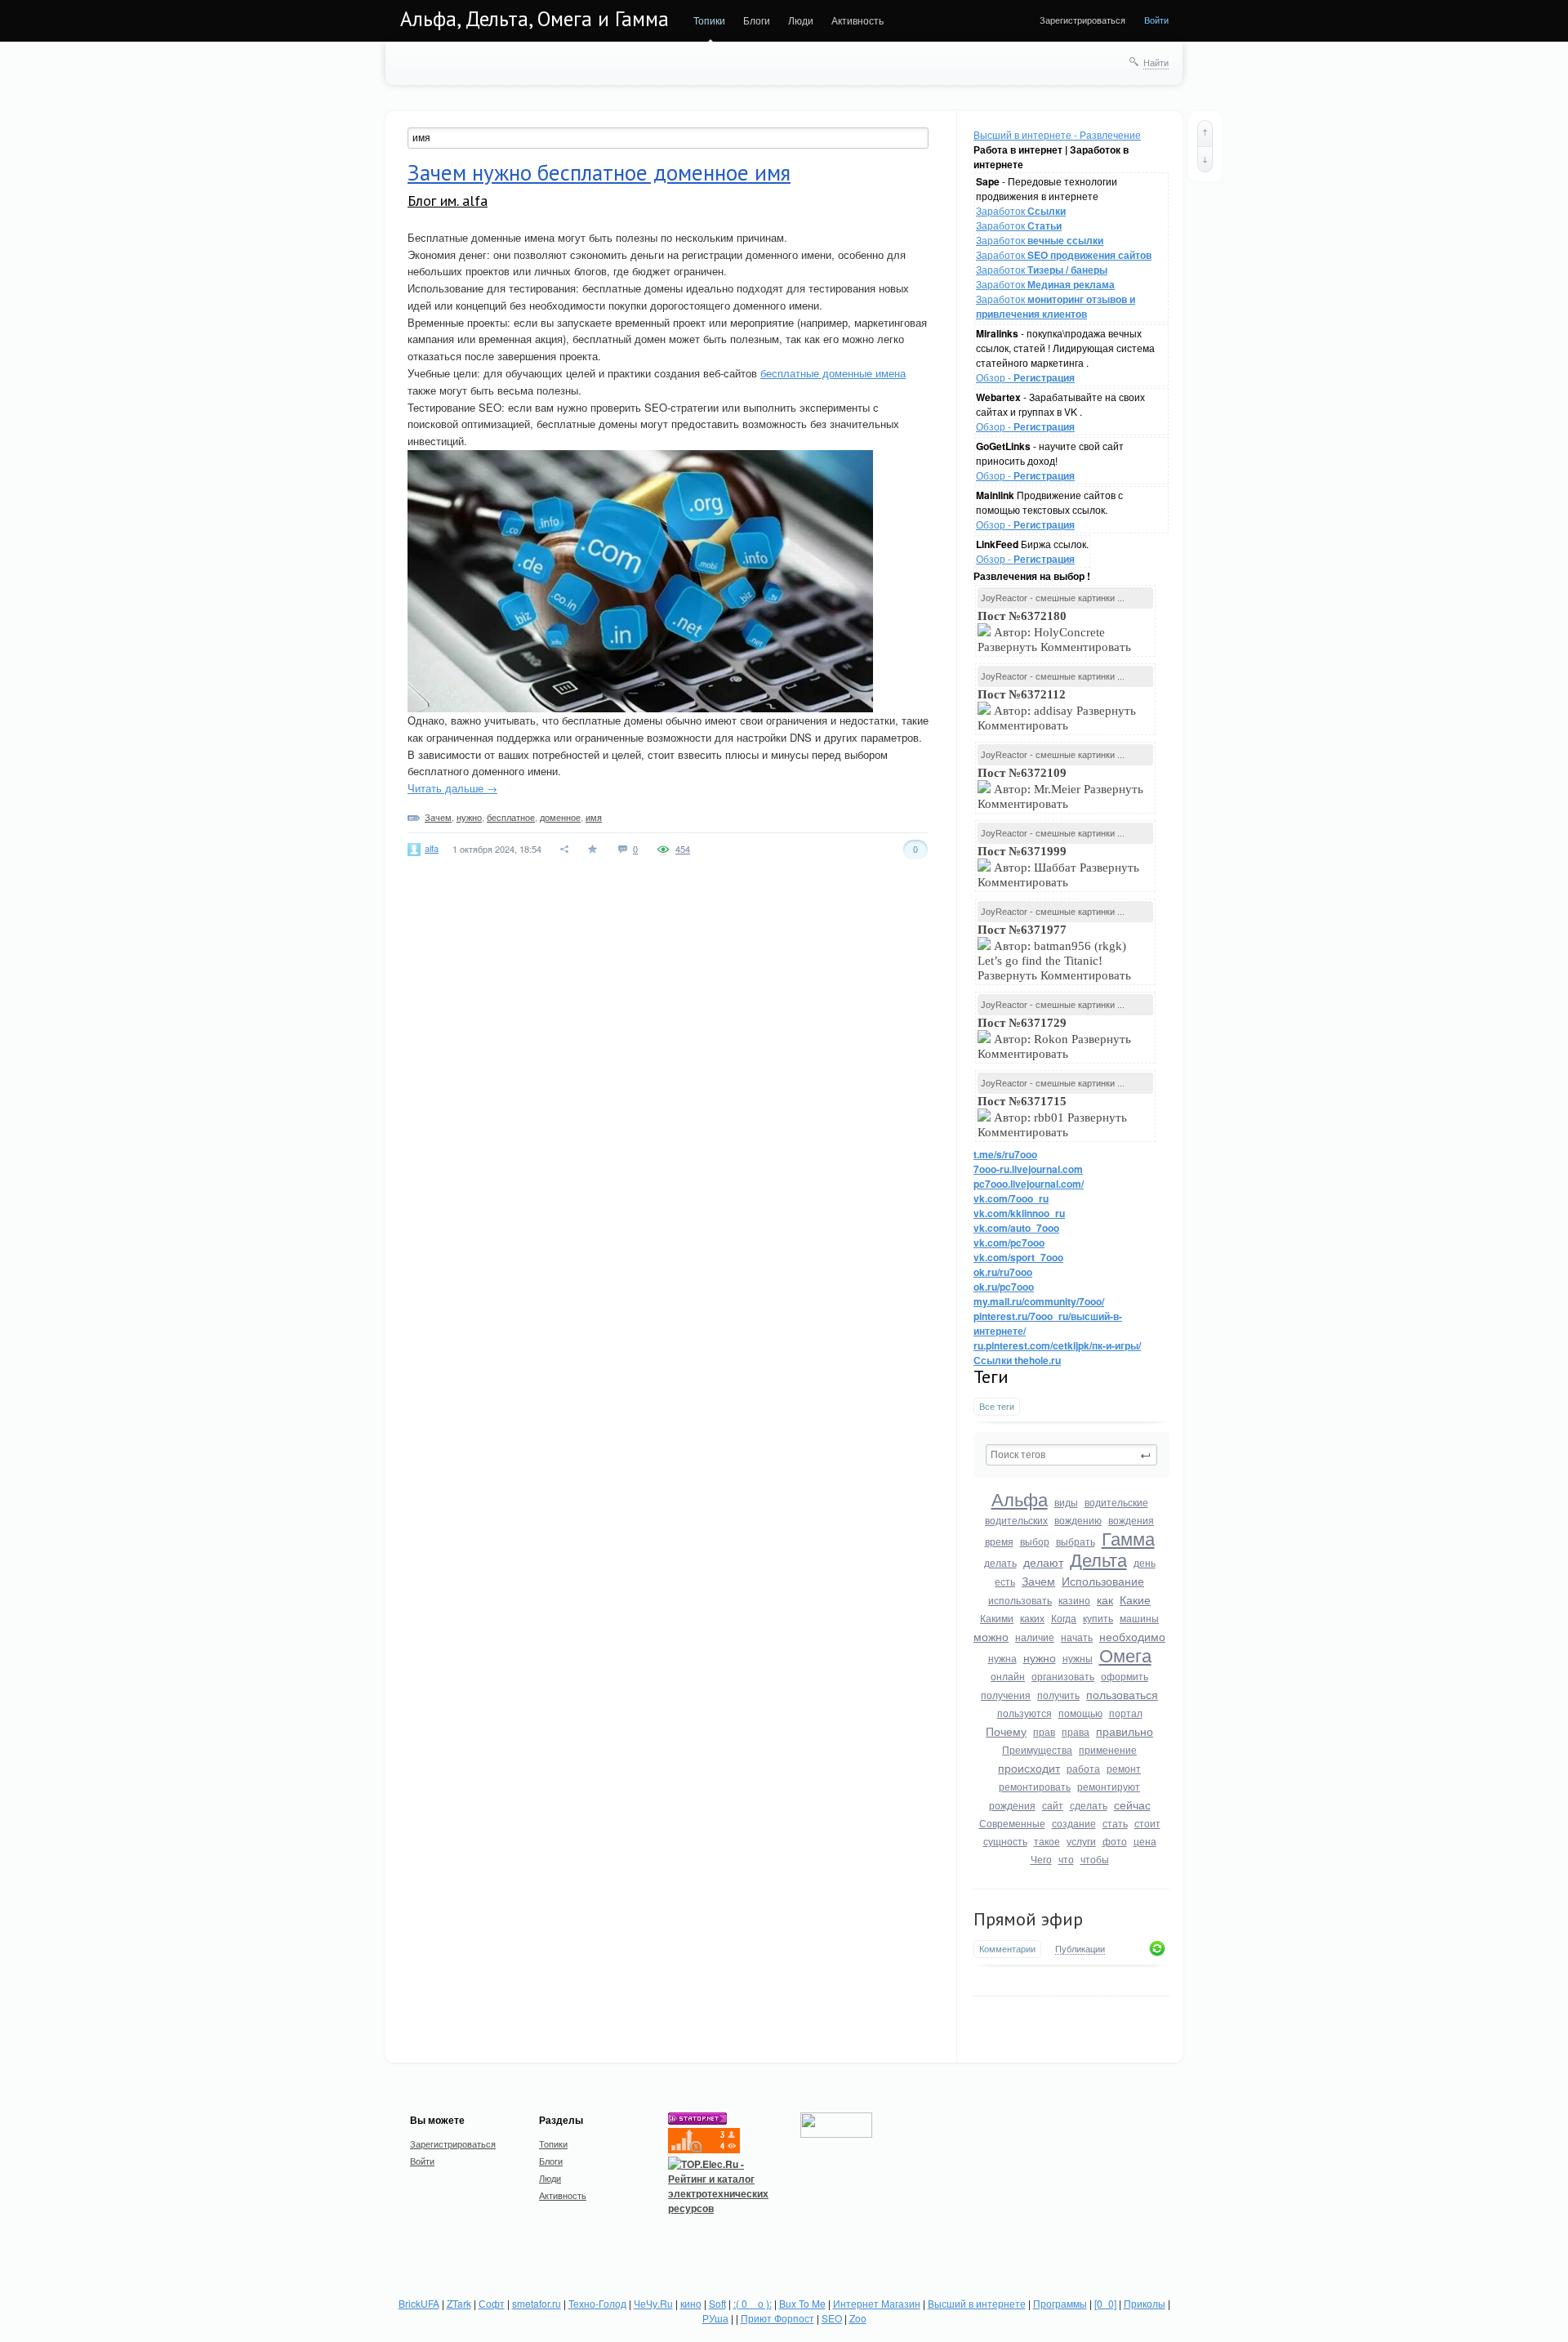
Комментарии (1007, 1949)
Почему (1006, 1731)
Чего (1041, 1859)
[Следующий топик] (1205, 159)
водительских (1016, 1520)
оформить (1125, 1676)
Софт (492, 2303)
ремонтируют (1109, 1786)
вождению (1078, 1520)
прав (1044, 1731)
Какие (1135, 1599)
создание (1074, 1823)
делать (1000, 1562)
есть (1005, 1581)
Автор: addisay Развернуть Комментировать (1057, 710)
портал (1126, 1713)
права (1076, 1731)
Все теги (997, 1406)
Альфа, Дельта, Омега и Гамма (535, 19)
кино (691, 2303)
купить (1098, 1618)
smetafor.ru (537, 2303)
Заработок (1021, 210)
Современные (1012, 1823)
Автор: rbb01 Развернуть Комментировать (1052, 1117)
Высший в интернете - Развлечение (1057, 134)
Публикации (1080, 1949)
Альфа (1020, 1499)
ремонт (1124, 1768)
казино (1074, 1600)
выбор (1035, 1541)
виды (1066, 1502)
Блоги (757, 20)
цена (1145, 1841)
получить (1058, 1695)
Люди (801, 20)
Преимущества (1037, 1749)
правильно (1125, 1731)
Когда (1064, 1618)
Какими (997, 1618)
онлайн (1008, 1676)
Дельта (1098, 1559)
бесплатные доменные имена (833, 373)
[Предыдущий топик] (1205, 133)
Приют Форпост (777, 2318)
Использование (1103, 1581)
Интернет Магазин (877, 2303)
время (999, 1541)
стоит (1147, 1823)
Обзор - (1025, 377)
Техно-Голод (597, 2303)
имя (594, 817)
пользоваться (1122, 1694)
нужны (1078, 1658)
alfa (432, 848)
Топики (709, 20)
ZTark (459, 2303)
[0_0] (1105, 2303)
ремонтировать (1035, 1786)
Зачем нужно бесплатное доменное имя (599, 172)
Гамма (1128, 1538)
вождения (1131, 1520)
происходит (1029, 1768)
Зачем (1038, 1581)
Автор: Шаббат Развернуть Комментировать (1058, 867)
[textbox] (1071, 1455)
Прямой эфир (1028, 1919)
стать (1115, 1823)
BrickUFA (419, 2303)
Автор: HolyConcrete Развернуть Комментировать (1056, 631)
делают (1043, 1562)
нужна (1002, 1658)
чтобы (1095, 1859)
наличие (1035, 1637)
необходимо (1132, 1636)
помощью (1080, 1713)
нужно (1040, 1657)
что (1066, 1859)
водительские (1116, 1502)
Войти (1156, 20)
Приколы (1145, 2303)
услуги (1081, 1841)
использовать (1020, 1600)
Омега (1125, 1655)
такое (1047, 1841)
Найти (1156, 62)
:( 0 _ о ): (753, 2303)
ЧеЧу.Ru (653, 2303)
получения (1006, 1695)
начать (1077, 1637)
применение (1108, 1749)
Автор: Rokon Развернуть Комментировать (1054, 1038)
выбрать (1076, 1541)
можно (991, 1636)
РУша (715, 2318)
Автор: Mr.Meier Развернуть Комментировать (1060, 788)
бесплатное (511, 817)
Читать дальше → (452, 788)
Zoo (858, 2318)
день (1145, 1562)
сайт (1053, 1805)
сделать (1089, 1805)
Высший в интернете (977, 2303)
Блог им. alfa (448, 201)
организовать (1063, 1676)
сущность (1005, 1841)
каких (1032, 1618)
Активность (857, 20)
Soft (717, 2303)
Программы (1060, 2303)
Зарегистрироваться (1082, 20)
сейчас (1132, 1804)
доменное (560, 817)
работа (1083, 1768)
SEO (832, 2318)
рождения (1012, 1805)
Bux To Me (802, 2303)
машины (1139, 1618)
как (1105, 1599)
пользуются (1025, 1713)
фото (1115, 1841)
